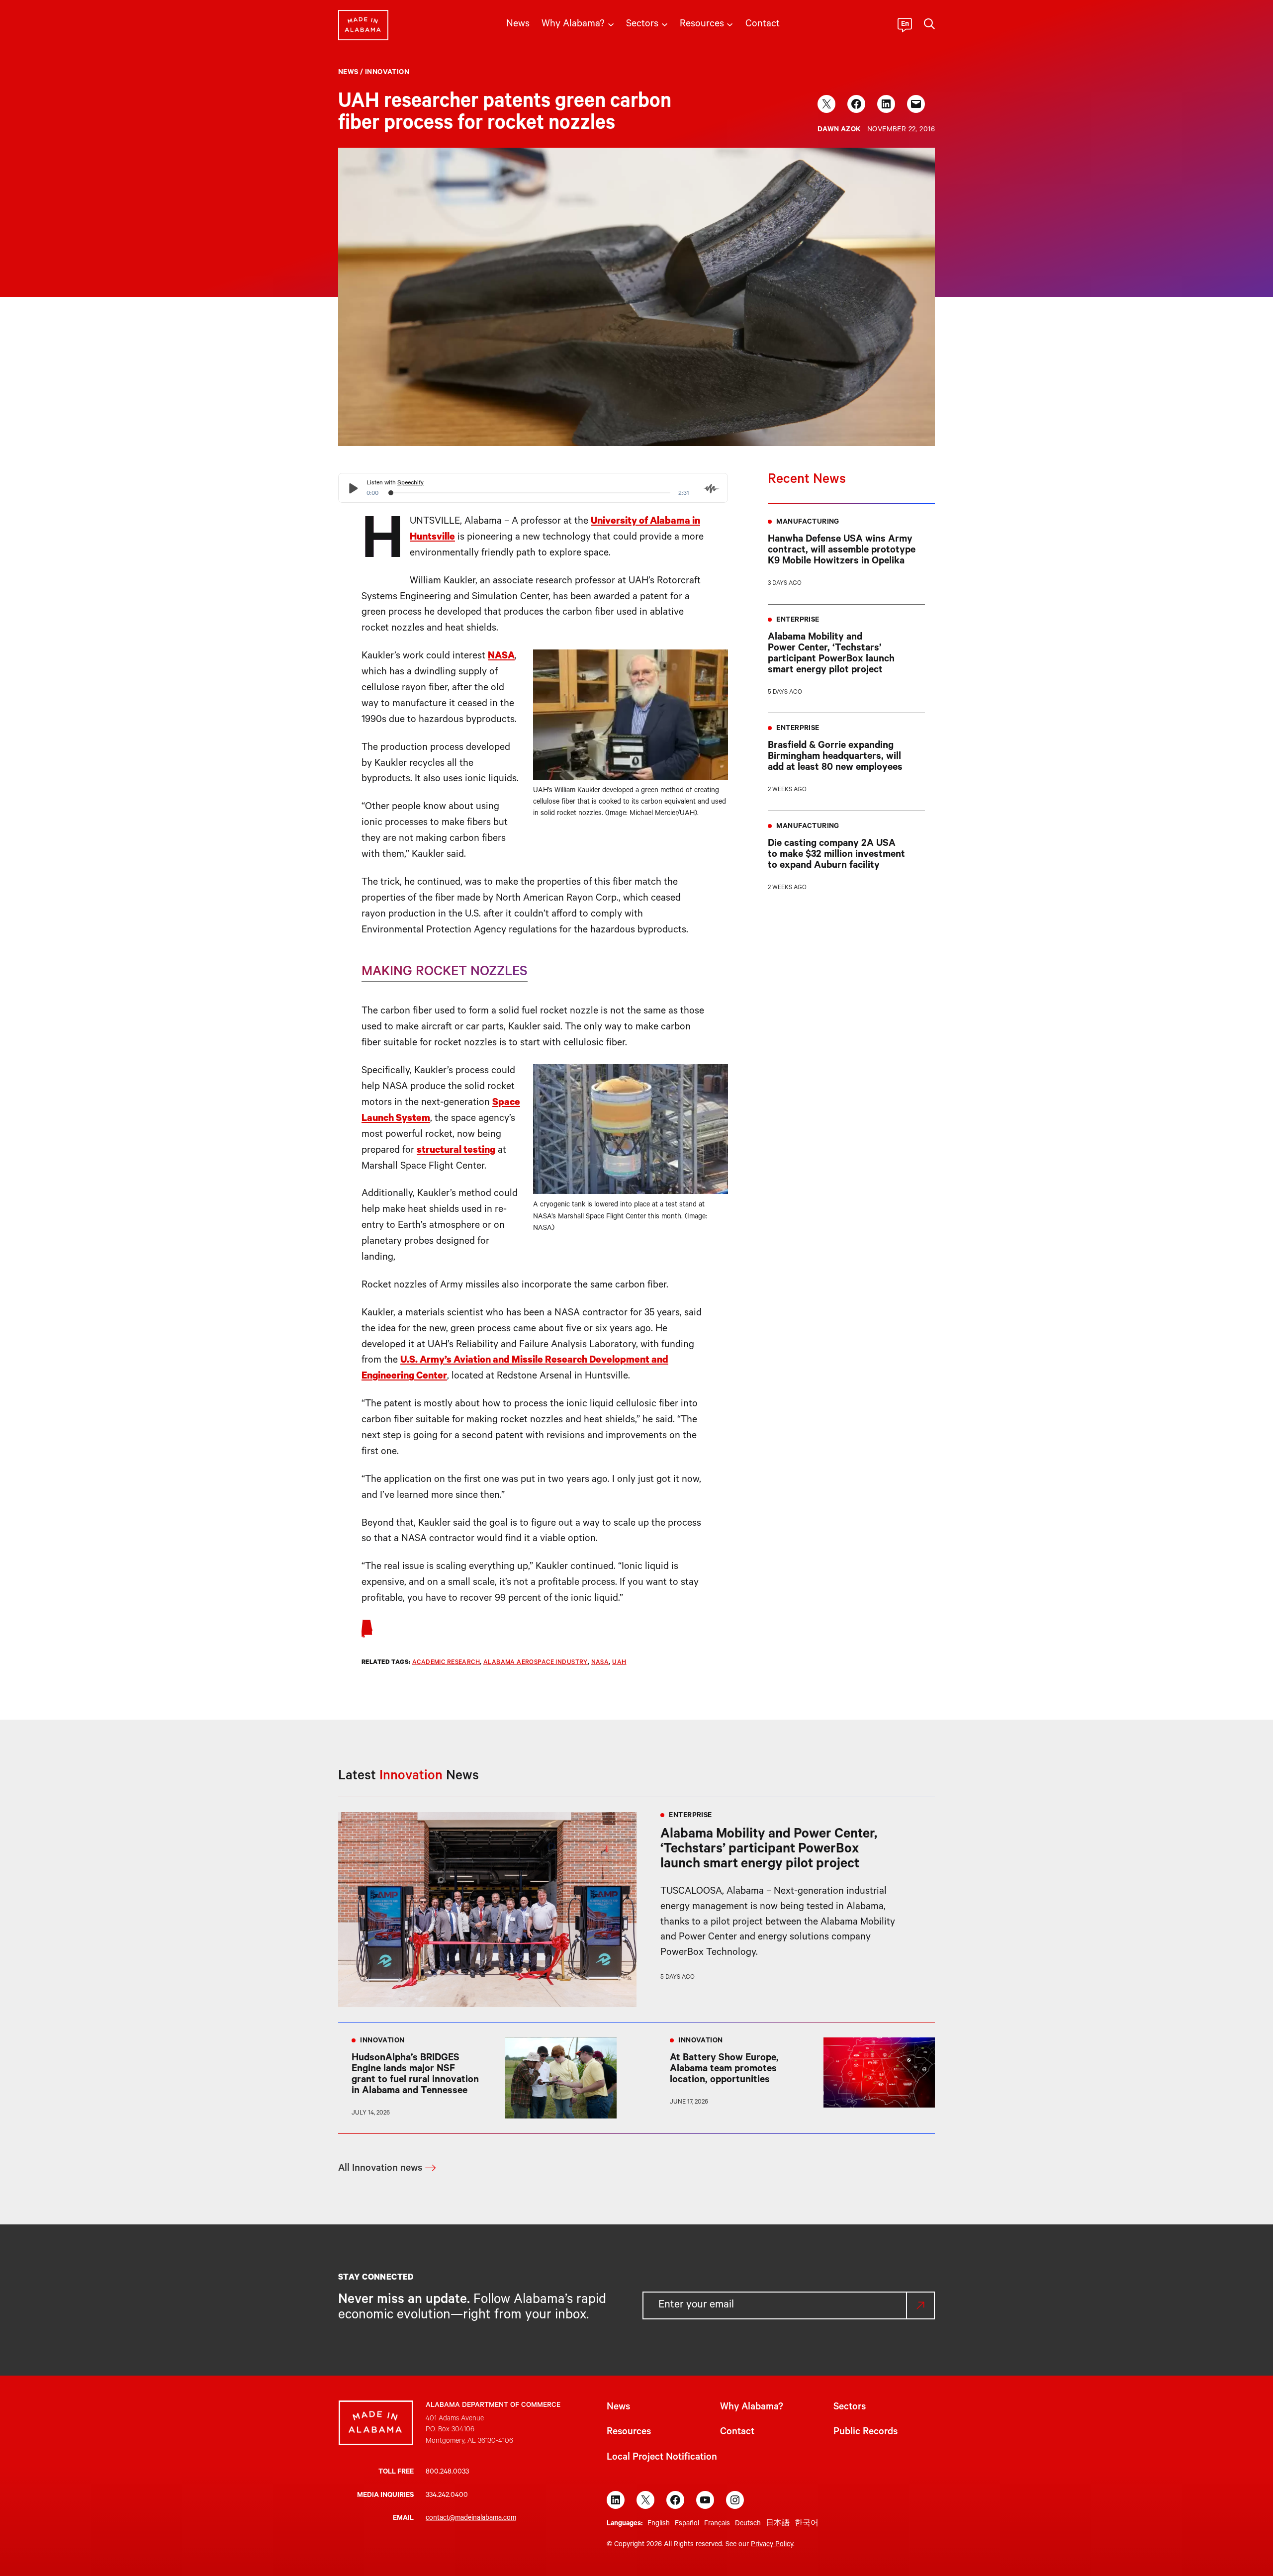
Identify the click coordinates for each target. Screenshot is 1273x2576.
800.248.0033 (447, 2473)
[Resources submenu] (730, 24)
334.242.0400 (447, 2496)
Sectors (850, 2408)
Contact (737, 2433)
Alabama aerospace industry (536, 1663)
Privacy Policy (772, 2545)
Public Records (865, 2433)
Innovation (387, 73)
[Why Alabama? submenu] (611, 24)
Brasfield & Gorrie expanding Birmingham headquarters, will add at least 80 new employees (835, 757)
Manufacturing (808, 523)
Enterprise (798, 621)
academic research (446, 1663)
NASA (501, 657)
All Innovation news (380, 2169)
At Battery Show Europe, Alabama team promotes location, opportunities (724, 2070)
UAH (619, 1663)
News (348, 73)
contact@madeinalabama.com (471, 2519)
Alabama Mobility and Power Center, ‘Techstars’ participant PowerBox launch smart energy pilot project (831, 654)
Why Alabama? (752, 2408)
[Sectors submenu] (665, 24)
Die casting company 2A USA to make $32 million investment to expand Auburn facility (836, 855)
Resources (629, 2433)
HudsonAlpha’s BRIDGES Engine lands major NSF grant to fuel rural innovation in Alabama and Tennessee (415, 2075)
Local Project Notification (662, 2458)
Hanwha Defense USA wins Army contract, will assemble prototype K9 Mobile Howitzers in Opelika (842, 551)
